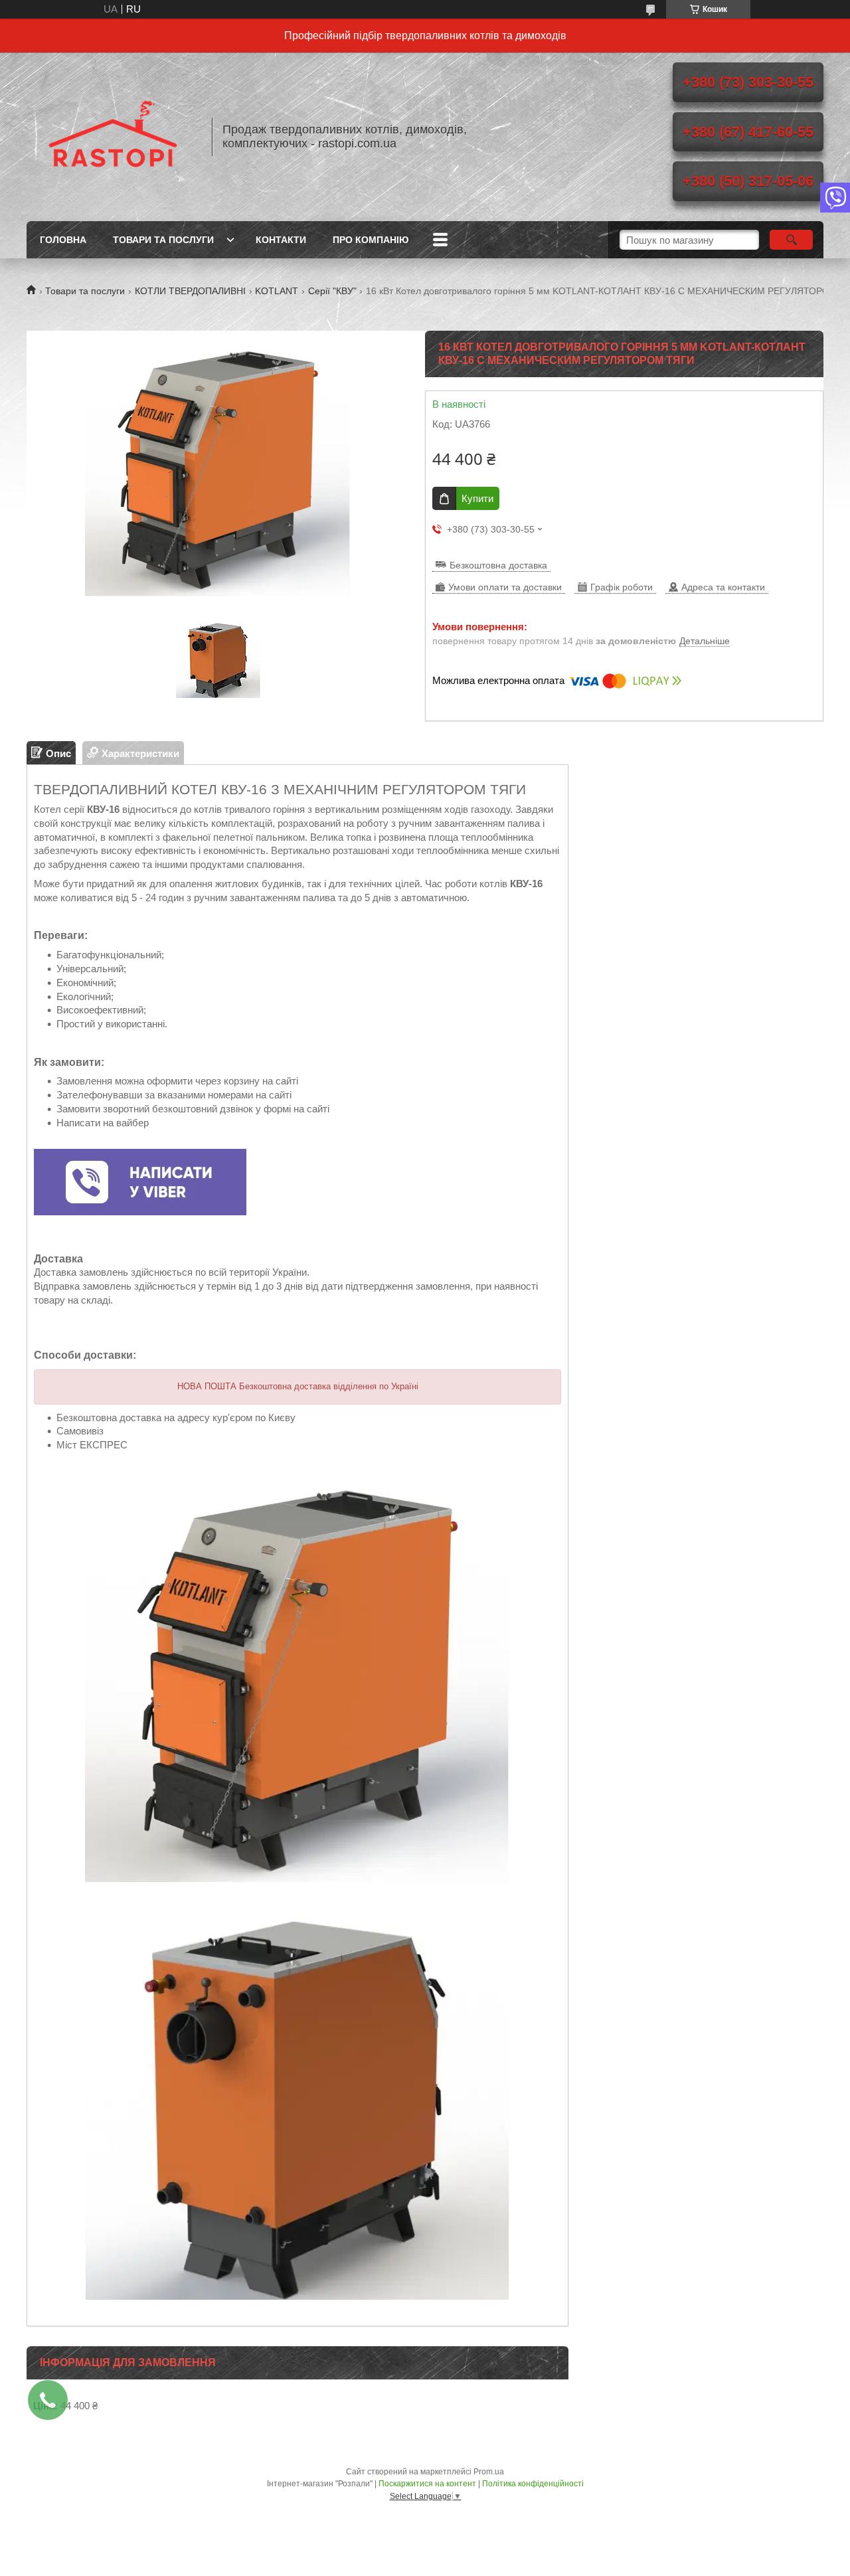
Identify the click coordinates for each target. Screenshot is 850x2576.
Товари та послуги (163, 240)
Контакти (281, 240)
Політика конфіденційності (533, 2484)
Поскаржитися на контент (427, 2484)
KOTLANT (277, 291)
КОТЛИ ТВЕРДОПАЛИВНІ (190, 291)
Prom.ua (489, 2472)
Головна (63, 240)
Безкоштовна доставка (498, 565)
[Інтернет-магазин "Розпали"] (113, 137)
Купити (477, 498)
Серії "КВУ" (332, 291)
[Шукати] (791, 240)
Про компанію (371, 240)
